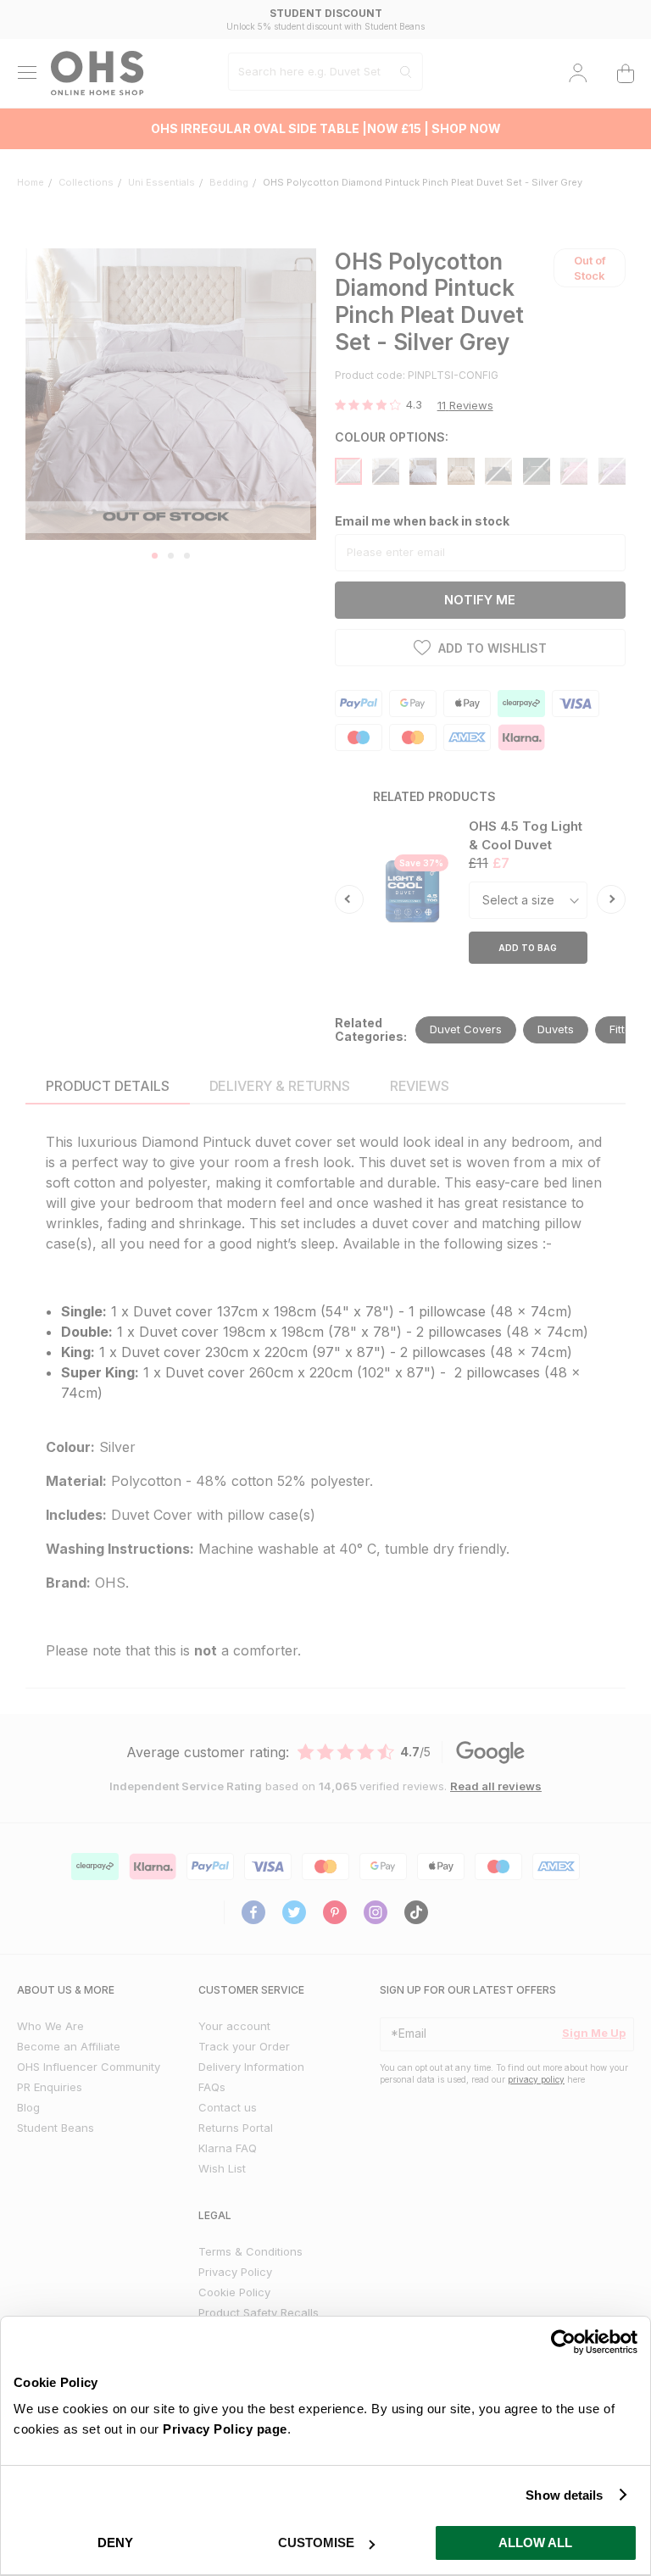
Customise (316, 2543)
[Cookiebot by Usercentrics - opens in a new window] (563, 2342)
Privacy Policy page (225, 2429)
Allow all (535, 2543)
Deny (115, 2543)
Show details (564, 2495)
